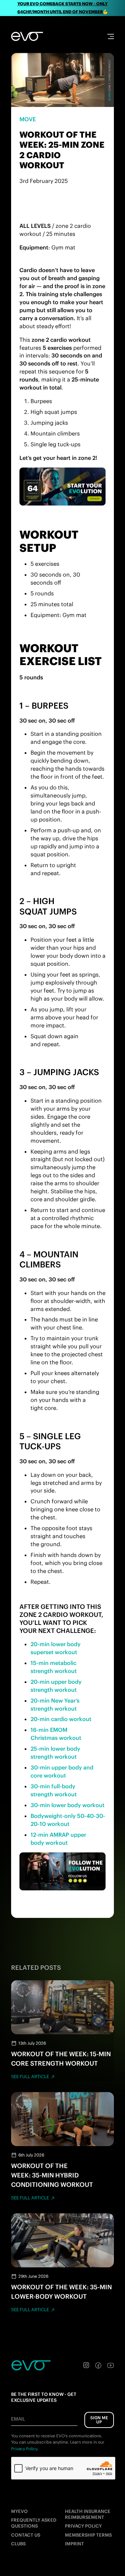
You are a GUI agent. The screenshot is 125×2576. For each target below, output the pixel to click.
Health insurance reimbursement (88, 2514)
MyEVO (19, 2511)
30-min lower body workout (68, 1805)
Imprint (74, 2544)
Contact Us (26, 2535)
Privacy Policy (83, 2526)
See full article (30, 2077)
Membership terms (88, 2535)
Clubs (18, 2544)
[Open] (111, 36)
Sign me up (99, 2420)
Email (18, 2419)
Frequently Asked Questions (34, 2523)
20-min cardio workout (61, 1719)
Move (28, 119)
